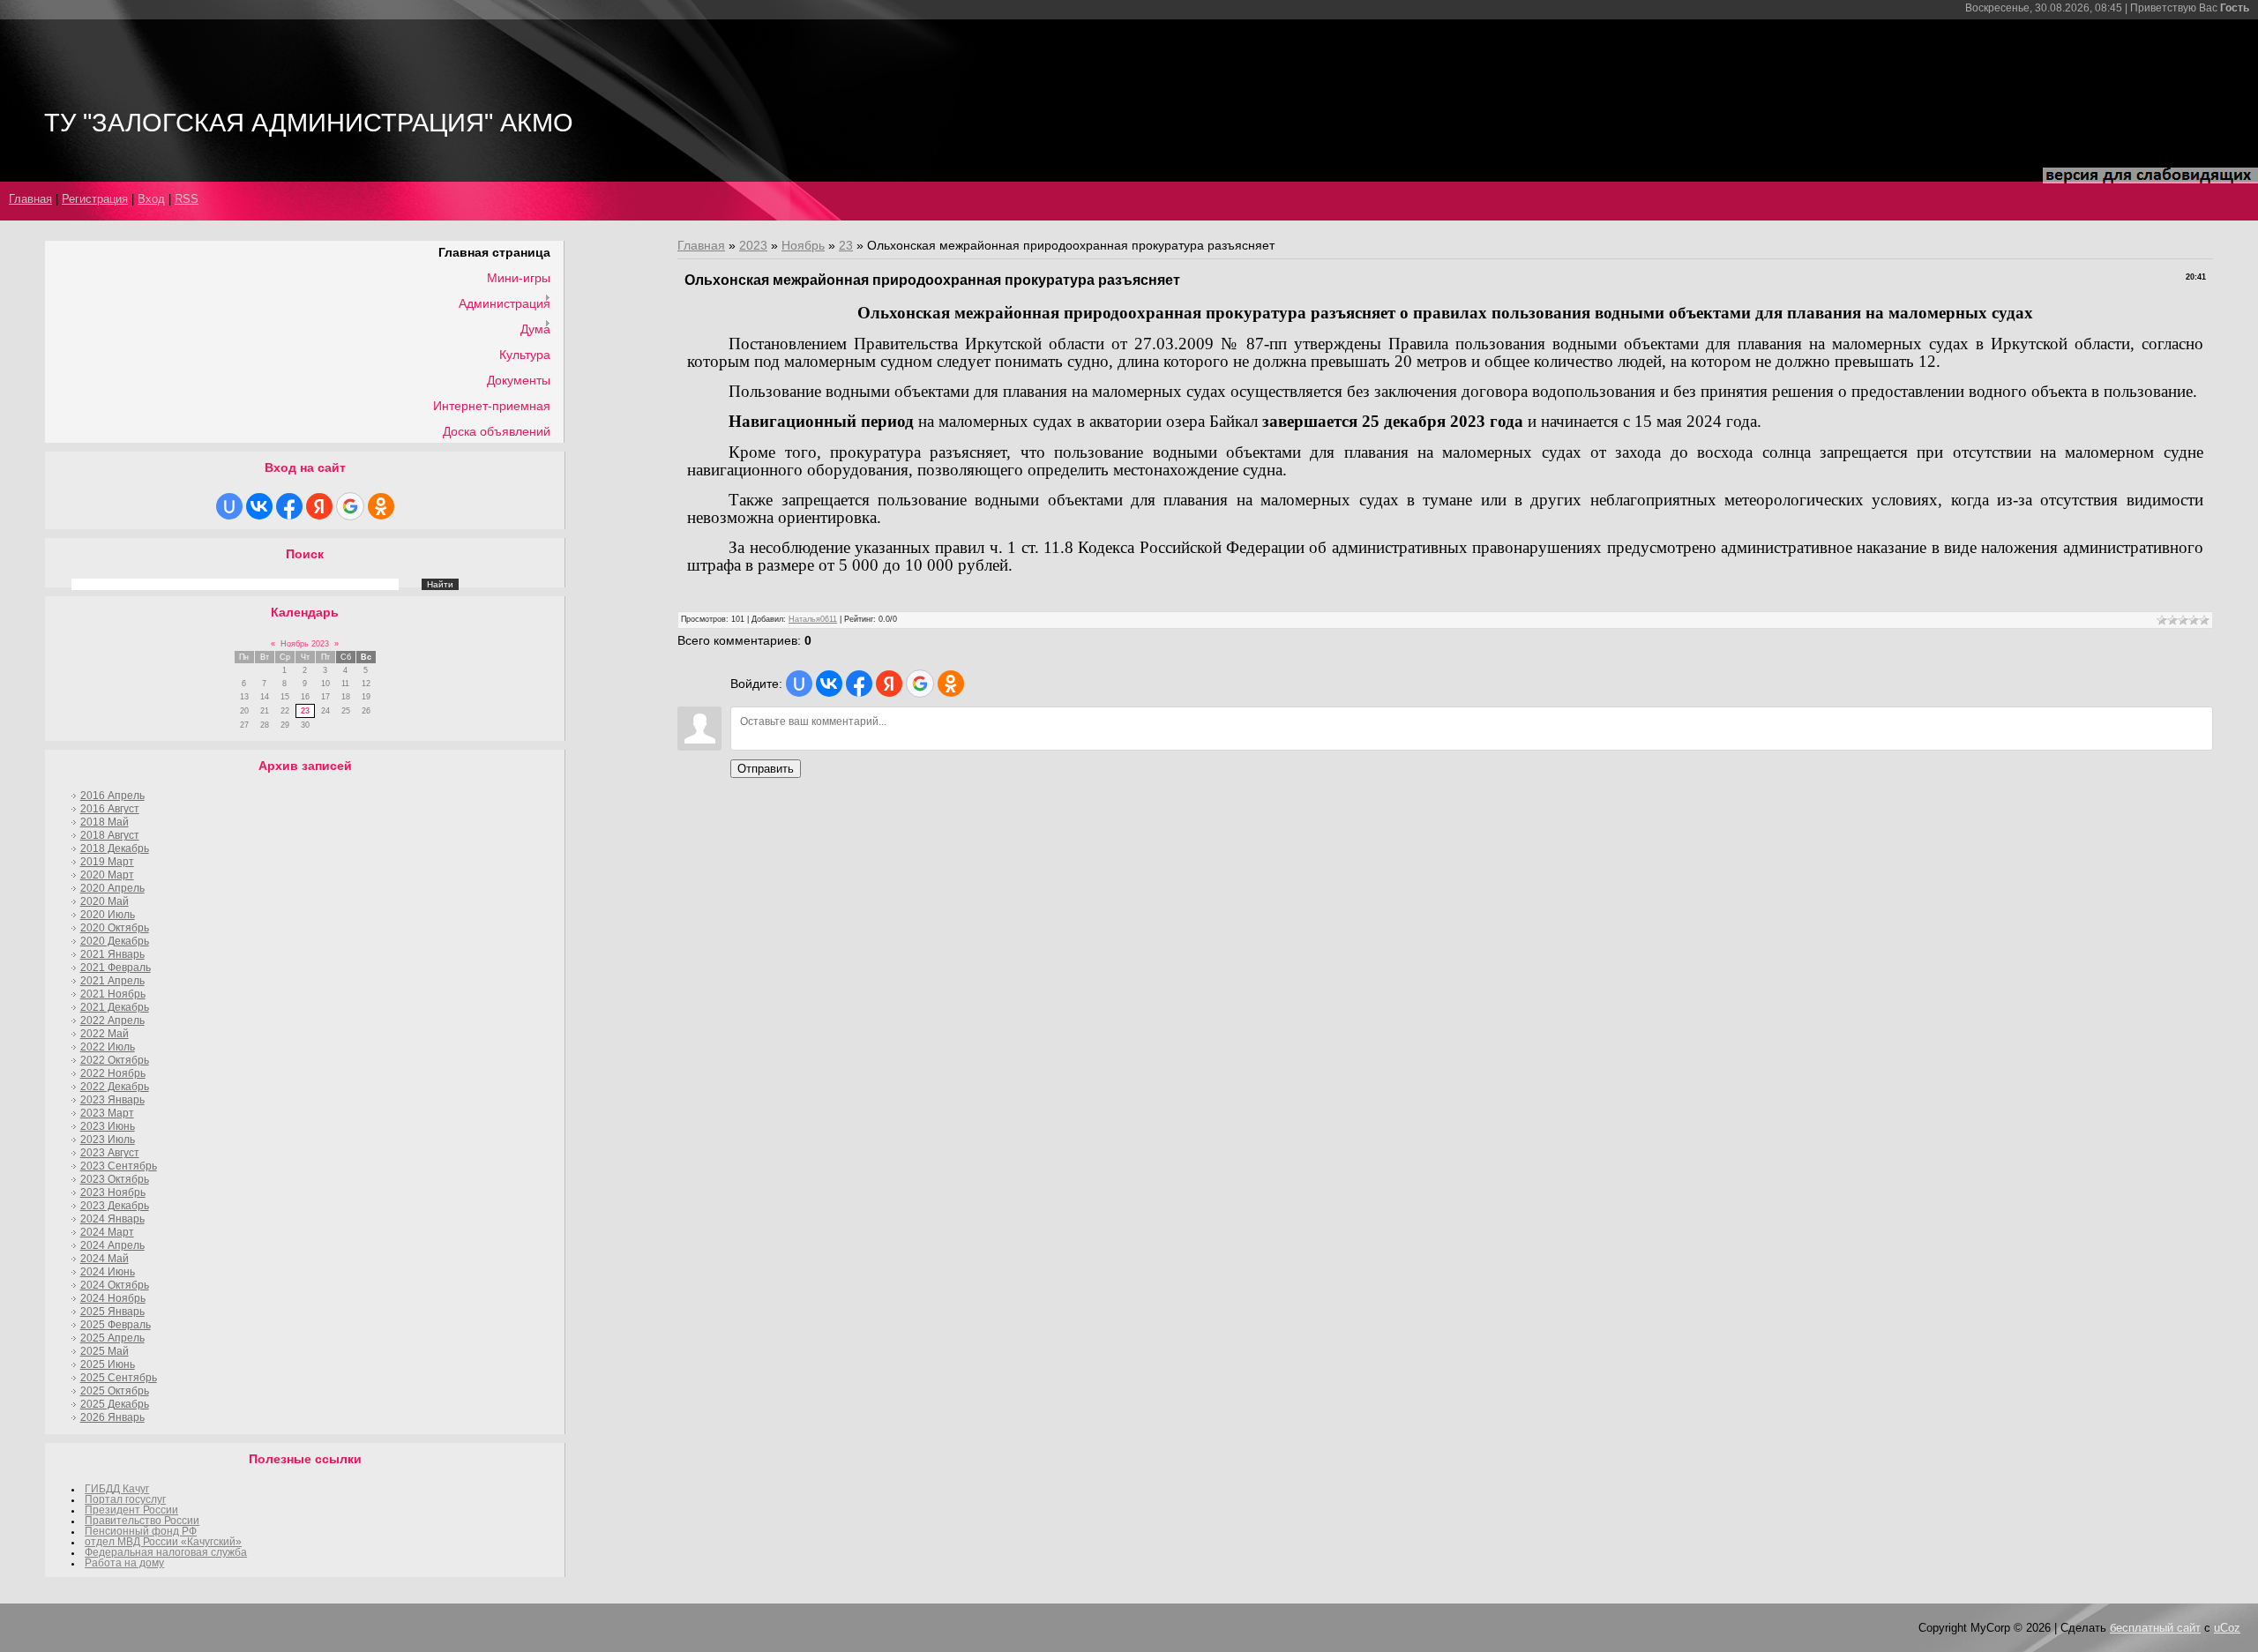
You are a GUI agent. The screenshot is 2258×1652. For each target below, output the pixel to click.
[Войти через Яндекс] (319, 506)
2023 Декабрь (115, 1206)
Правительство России (142, 1521)
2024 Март (107, 1232)
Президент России (131, 1510)
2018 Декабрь (115, 848)
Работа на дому (124, 1563)
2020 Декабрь (115, 941)
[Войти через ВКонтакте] (259, 506)
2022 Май (105, 1034)
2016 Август (110, 809)
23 (305, 711)
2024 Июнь (108, 1272)
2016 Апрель (112, 796)
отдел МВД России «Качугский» (163, 1542)
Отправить (766, 769)
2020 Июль (108, 915)
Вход (151, 199)
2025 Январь (112, 1312)
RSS (187, 199)
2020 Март (107, 875)
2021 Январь (112, 954)
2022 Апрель (112, 1020)
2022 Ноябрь (113, 1073)
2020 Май (105, 901)
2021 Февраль (116, 968)
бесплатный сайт (2155, 1628)
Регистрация (95, 199)
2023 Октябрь (115, 1179)
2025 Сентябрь (119, 1378)
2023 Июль (108, 1140)
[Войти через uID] (229, 506)
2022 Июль (108, 1047)
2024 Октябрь (115, 1285)
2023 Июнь (108, 1126)
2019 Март (107, 862)
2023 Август (110, 1153)
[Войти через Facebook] (289, 506)
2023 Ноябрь (113, 1192)
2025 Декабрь (115, 1404)
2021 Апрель (112, 981)
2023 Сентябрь (119, 1166)
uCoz (2227, 1628)
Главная (30, 199)
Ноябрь (803, 245)
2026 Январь (112, 1417)
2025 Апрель (112, 1338)
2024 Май (105, 1259)
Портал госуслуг (125, 1499)
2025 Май (105, 1351)
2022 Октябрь (115, 1060)
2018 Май (105, 822)
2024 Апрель (112, 1245)
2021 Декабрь (115, 1007)
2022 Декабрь (115, 1087)
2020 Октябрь (115, 928)
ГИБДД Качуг (117, 1489)
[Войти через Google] (350, 506)
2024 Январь (112, 1219)
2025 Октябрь (115, 1391)
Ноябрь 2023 (305, 644)
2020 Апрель (112, 888)
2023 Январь (112, 1100)
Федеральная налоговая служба (166, 1552)
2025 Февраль (116, 1325)
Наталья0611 (813, 619)
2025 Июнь (108, 1364)
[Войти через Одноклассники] (381, 506)
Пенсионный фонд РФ (141, 1531)
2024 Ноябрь (113, 1298)
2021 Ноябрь (113, 994)
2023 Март (107, 1113)
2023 (753, 245)
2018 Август (110, 835)
